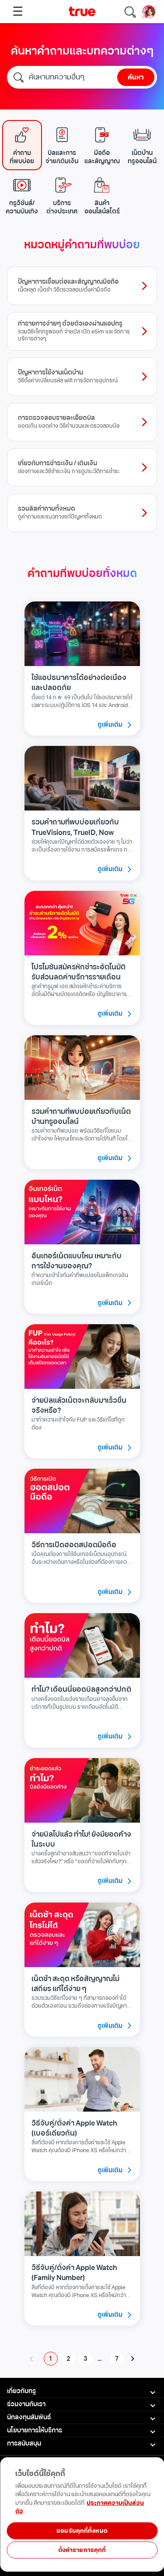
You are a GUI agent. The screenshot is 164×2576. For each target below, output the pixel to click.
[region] (82, 2547)
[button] (22, 145)
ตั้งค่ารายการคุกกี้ (82, 2550)
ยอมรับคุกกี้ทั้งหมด (82, 2531)
